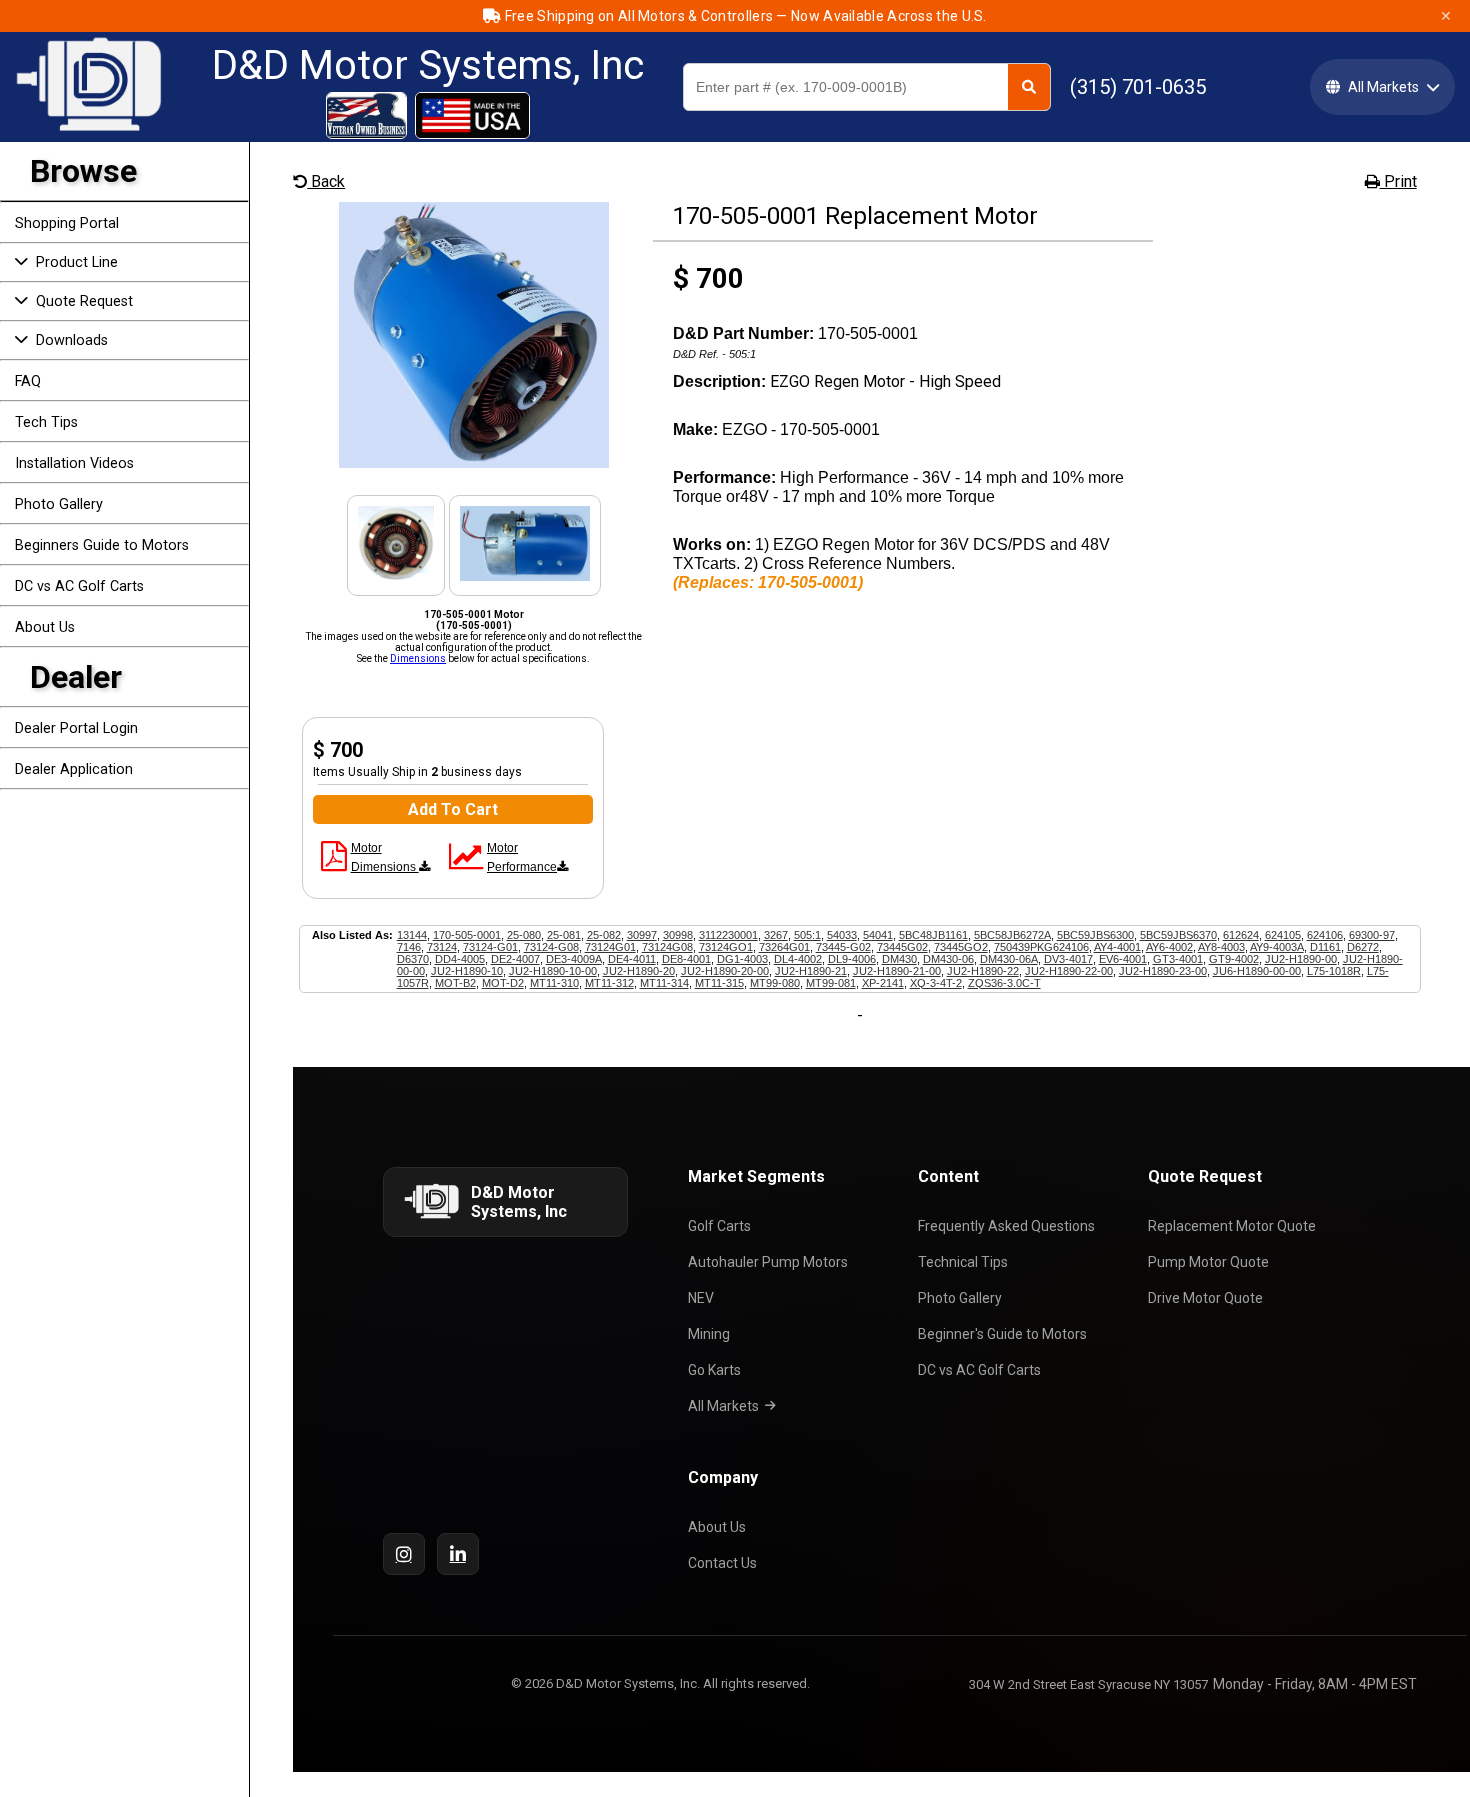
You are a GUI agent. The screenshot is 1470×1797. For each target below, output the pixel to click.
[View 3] (524, 575)
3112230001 (728, 935)
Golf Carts (719, 1226)
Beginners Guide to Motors (102, 545)
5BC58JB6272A (1012, 935)
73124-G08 (551, 947)
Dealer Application (74, 769)
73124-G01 (490, 947)
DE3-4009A (574, 959)
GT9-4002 (1234, 959)
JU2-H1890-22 (983, 971)
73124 (442, 947)
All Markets (723, 1406)
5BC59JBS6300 (1095, 935)
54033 (842, 935)
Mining (709, 1334)
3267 (776, 935)
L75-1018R (1334, 971)
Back (326, 181)
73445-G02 (843, 947)
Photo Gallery (59, 504)
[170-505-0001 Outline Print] (334, 863)
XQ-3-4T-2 (936, 983)
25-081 (564, 935)
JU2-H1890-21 (811, 971)
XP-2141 (883, 983)
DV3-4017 (1068, 959)
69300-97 (1372, 935)
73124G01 (610, 947)
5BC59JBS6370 (1178, 935)
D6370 (413, 959)
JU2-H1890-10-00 (553, 971)
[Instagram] (404, 1554)
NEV (701, 1298)
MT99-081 (831, 983)
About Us (45, 627)
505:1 (807, 935)
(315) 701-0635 (1138, 87)
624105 (1283, 935)
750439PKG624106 (1041, 947)
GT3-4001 (1178, 959)
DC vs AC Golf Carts (79, 586)
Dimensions (418, 658)
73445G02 (902, 947)
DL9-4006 (852, 959)
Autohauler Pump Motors (768, 1262)
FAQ (28, 381)
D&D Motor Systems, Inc (428, 66)
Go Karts (714, 1370)
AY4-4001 (1117, 947)
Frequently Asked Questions (1006, 1226)
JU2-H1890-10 (467, 971)
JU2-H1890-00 (1301, 959)
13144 (412, 935)
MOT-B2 (455, 983)
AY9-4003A (1277, 947)
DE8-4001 (686, 959)
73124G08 (667, 947)
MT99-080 (775, 983)
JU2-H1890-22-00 (1069, 971)
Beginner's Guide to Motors (1002, 1334)
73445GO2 (961, 947)
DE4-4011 (632, 959)
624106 (1325, 935)
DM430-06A (1009, 959)
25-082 (604, 935)
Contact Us (722, 1563)
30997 (642, 935)
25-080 (524, 935)
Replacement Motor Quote (1232, 1226)
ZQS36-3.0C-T (1004, 983)
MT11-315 (719, 983)
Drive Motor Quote (1205, 1298)
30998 (678, 935)
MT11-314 (664, 983)
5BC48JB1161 (933, 935)
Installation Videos (74, 463)
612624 (1241, 935)
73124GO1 (726, 947)
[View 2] (396, 575)
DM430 (899, 959)
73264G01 (784, 947)
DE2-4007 (515, 959)
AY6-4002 (1169, 947)
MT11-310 (554, 983)
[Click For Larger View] (474, 462)
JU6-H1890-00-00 (1257, 971)
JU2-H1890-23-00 (1163, 971)
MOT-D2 (503, 983)
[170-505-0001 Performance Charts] (466, 863)
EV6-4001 (1123, 959)
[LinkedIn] (458, 1554)
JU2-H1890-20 (639, 971)
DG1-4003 (742, 959)
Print (1398, 181)
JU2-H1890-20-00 (725, 971)
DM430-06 (948, 959)
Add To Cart (453, 809)
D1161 (1325, 947)
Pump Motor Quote (1208, 1262)
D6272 (1363, 947)
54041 (878, 935)
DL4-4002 (798, 959)
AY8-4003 (1221, 947)
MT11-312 (609, 983)
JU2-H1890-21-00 (897, 971)
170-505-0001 (467, 935)
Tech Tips (46, 422)
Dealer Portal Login (76, 728)
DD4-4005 (460, 959)
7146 (409, 947)
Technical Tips (963, 1262)
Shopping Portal (67, 223)
